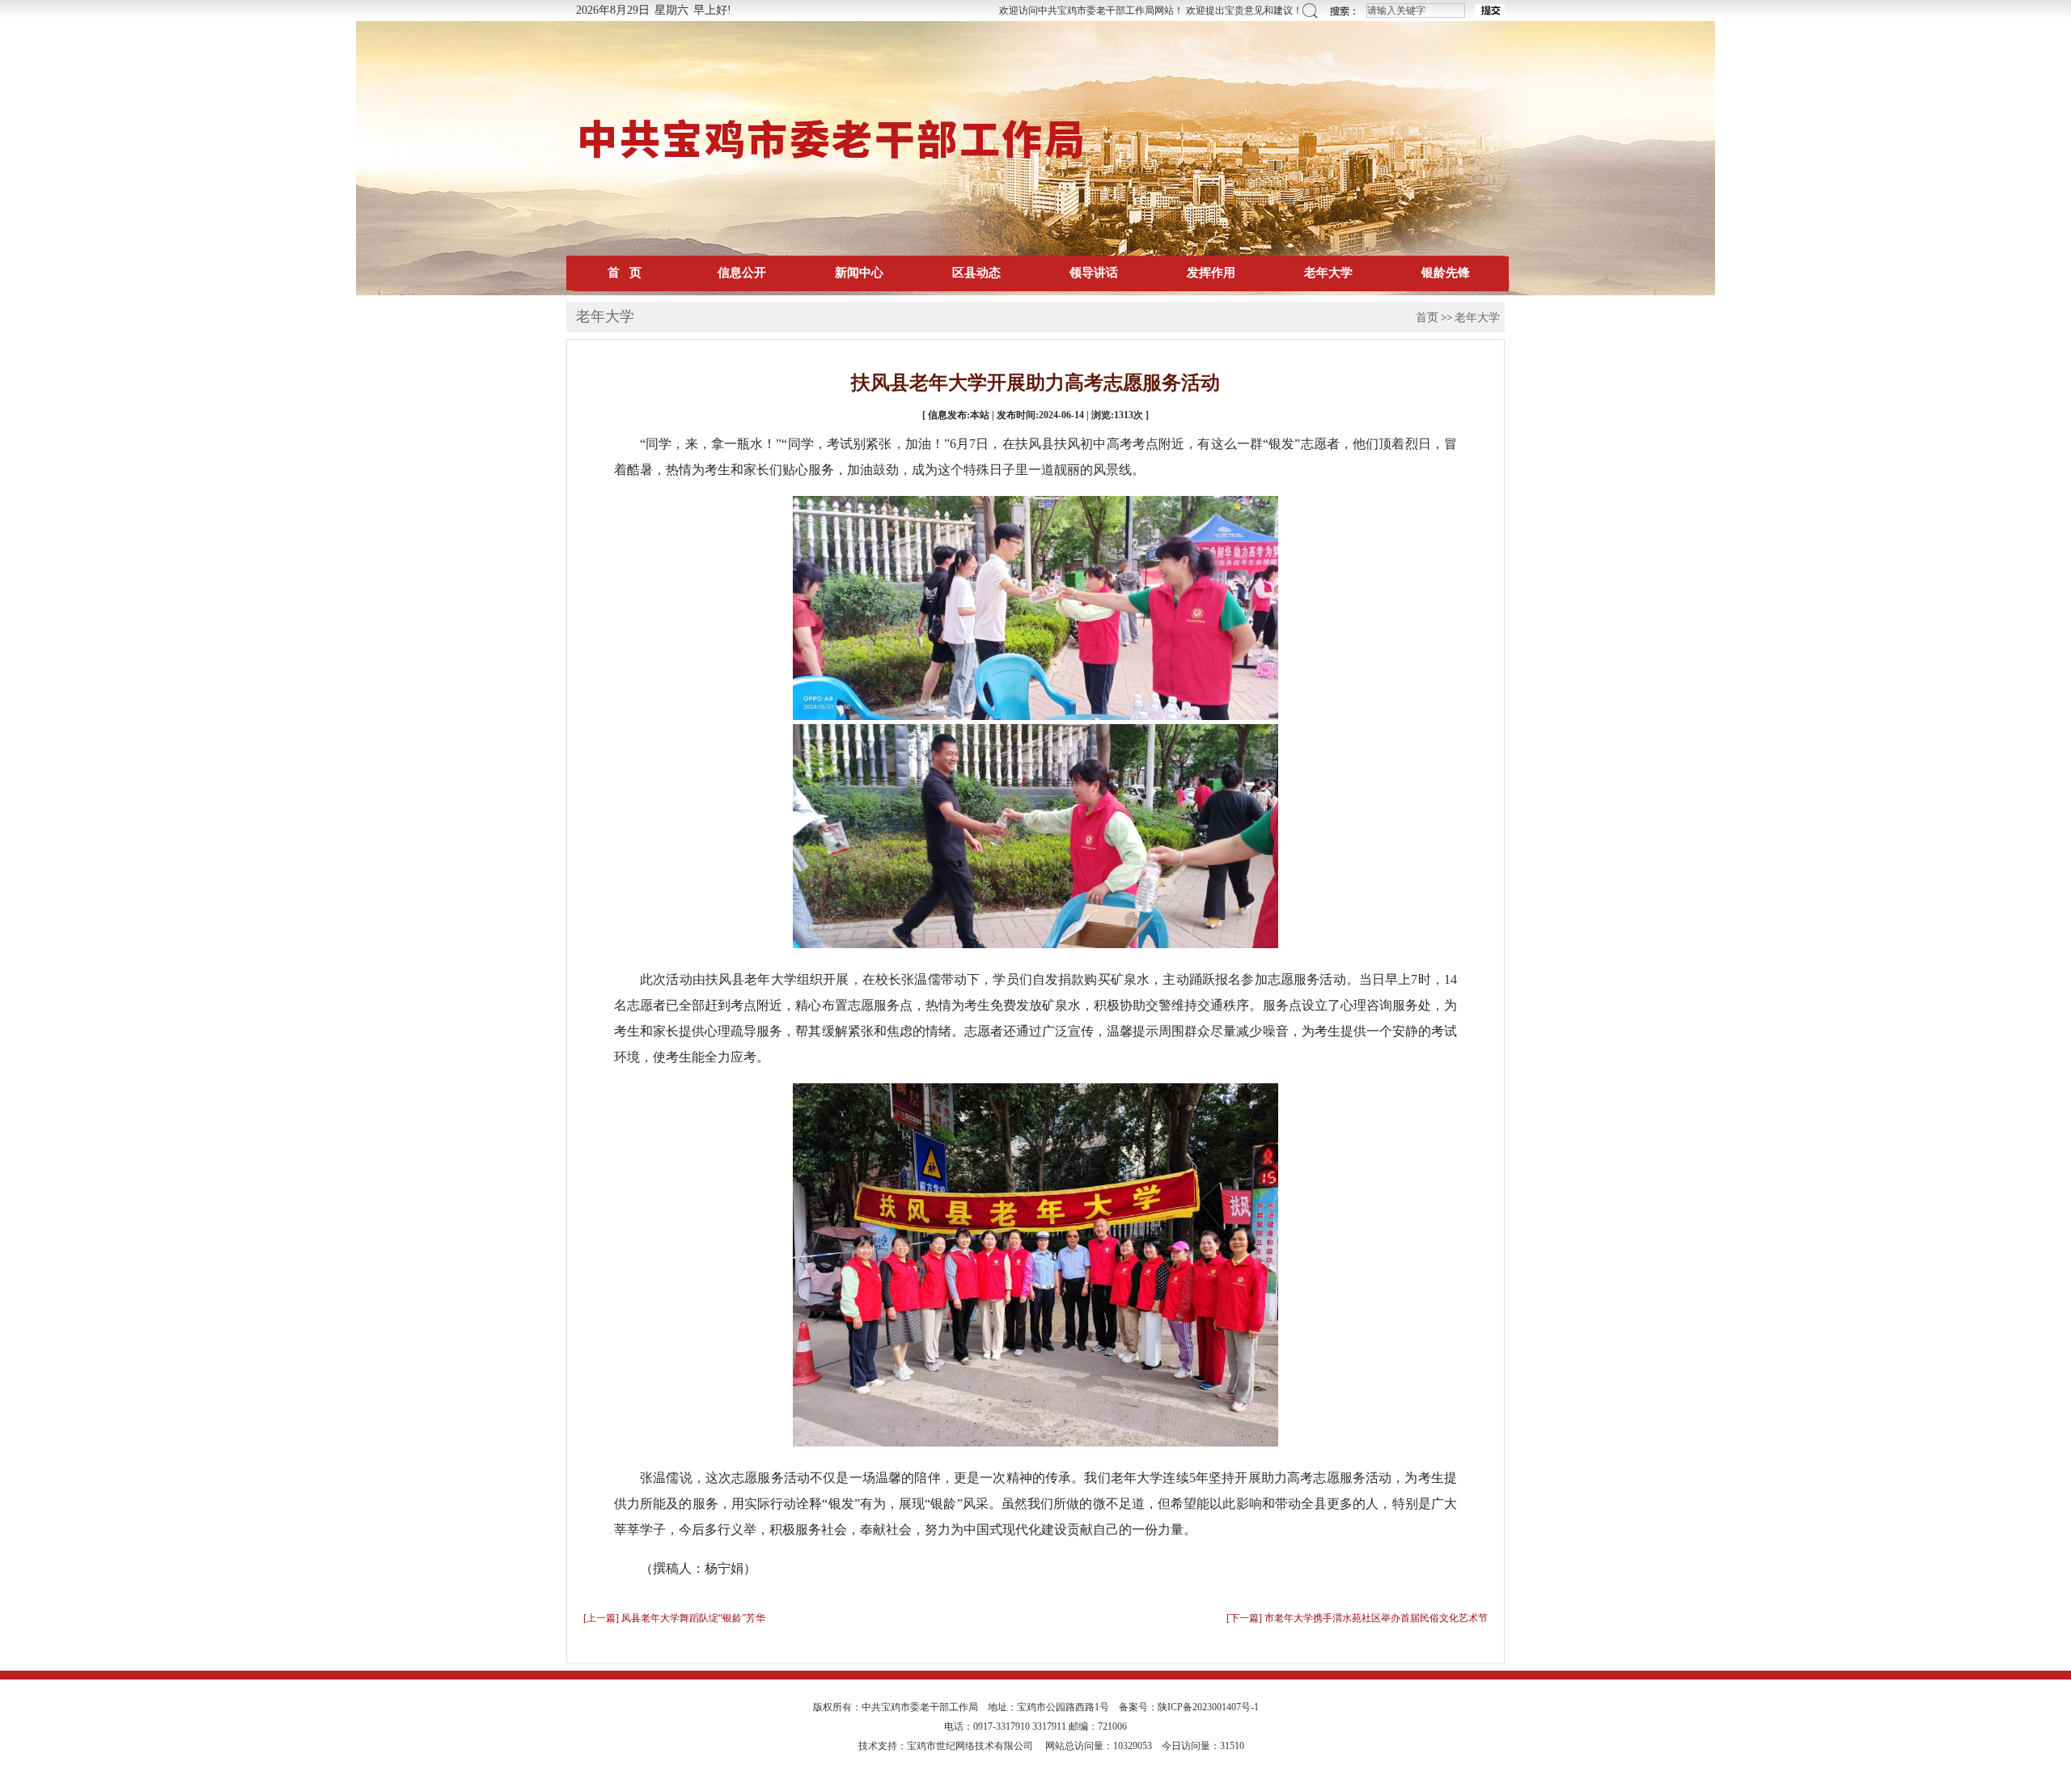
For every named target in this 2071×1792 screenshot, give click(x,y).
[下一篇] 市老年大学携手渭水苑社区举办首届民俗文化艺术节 (1357, 1618)
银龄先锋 (1446, 273)
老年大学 (1328, 273)
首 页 (625, 273)
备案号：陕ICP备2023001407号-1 (1189, 1707)
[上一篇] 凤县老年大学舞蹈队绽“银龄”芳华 (674, 1618)
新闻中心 (859, 273)
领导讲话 (1094, 273)
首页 (1427, 318)
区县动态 (976, 273)
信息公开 (742, 273)
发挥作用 (1211, 273)
